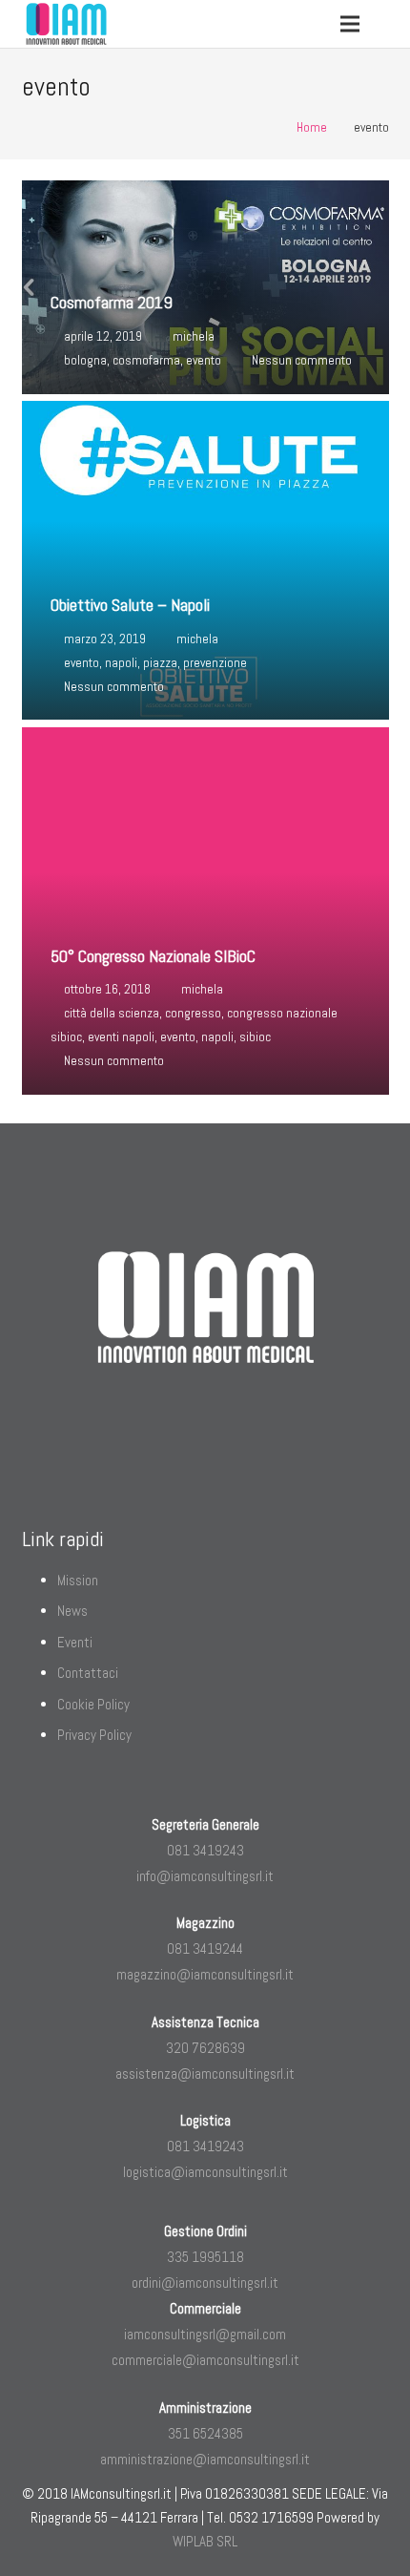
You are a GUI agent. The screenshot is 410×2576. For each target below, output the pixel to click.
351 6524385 (205, 2433)
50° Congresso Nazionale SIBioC (153, 956)
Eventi (75, 1642)
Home (312, 127)
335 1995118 (205, 2257)
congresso (193, 1013)
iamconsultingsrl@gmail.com (205, 2334)
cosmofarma (146, 360)
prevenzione (215, 663)
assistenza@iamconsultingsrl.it (205, 2073)
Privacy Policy (94, 1735)
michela (194, 336)
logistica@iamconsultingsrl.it (205, 2172)
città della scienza (112, 1013)
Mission (78, 1580)
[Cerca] (389, 24)
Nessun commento (302, 360)
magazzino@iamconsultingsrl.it (205, 1974)
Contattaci (88, 1673)
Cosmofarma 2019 (112, 302)
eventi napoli (121, 1037)
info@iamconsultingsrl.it (205, 1876)
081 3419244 (205, 1948)
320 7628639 (205, 2048)
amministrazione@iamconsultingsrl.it (205, 2459)
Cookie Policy (93, 1704)
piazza (160, 663)
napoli (121, 663)
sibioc (255, 1037)
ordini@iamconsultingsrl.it (205, 2283)
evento (204, 360)
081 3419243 (205, 1850)
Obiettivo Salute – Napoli (130, 605)
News (72, 1611)
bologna (85, 360)
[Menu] (350, 24)
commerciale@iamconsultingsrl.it (205, 2360)
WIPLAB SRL (205, 2541)
